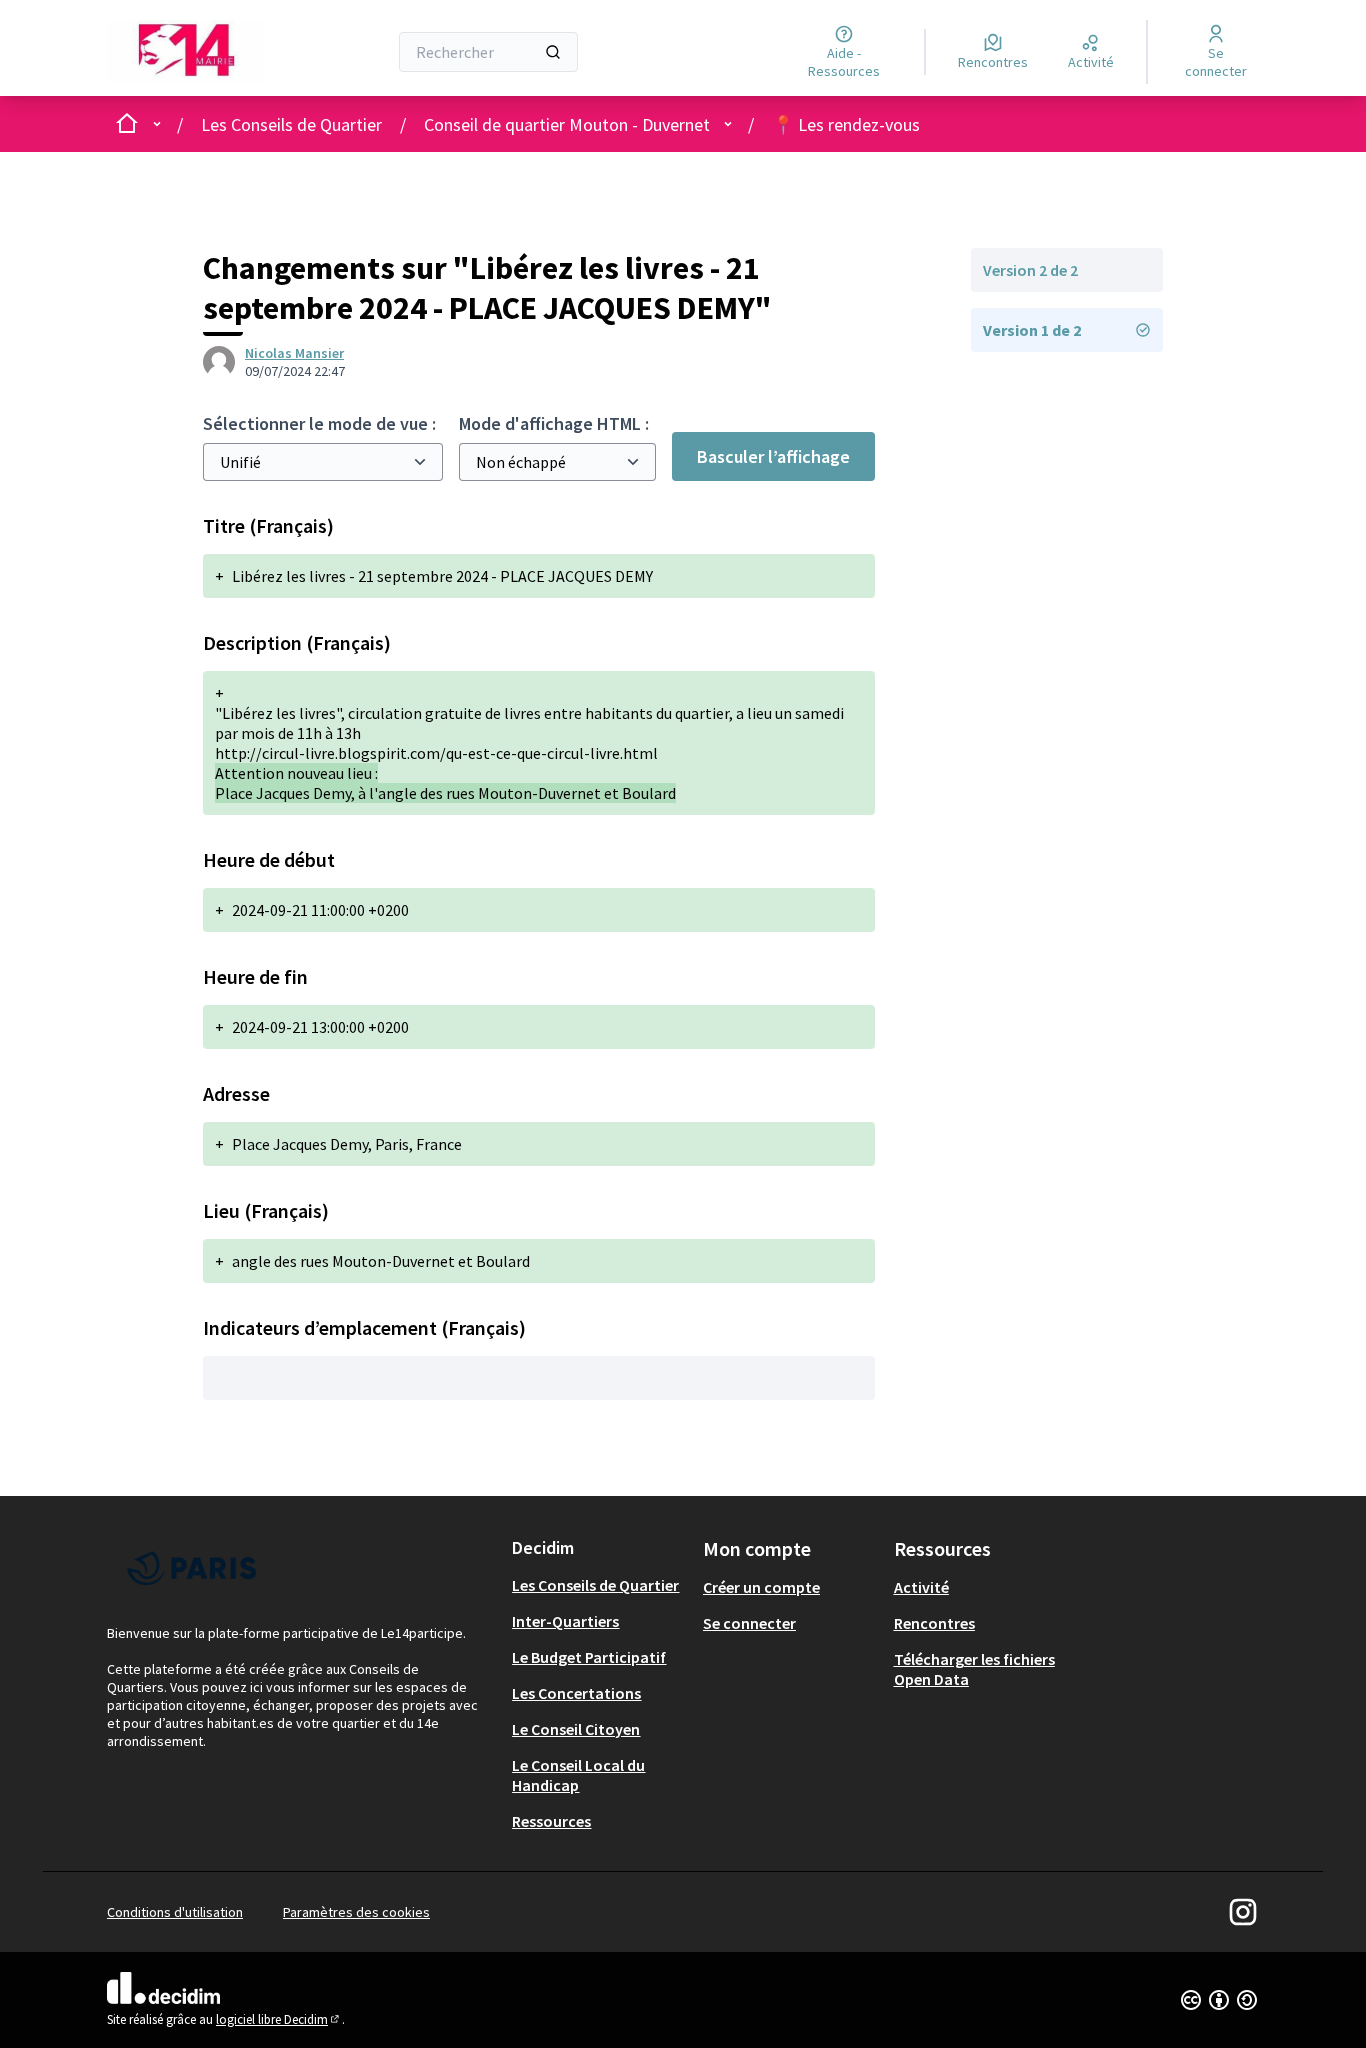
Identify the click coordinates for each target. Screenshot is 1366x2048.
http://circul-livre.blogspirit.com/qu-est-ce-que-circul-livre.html (436, 753)
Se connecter (749, 1623)
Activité (921, 1587)
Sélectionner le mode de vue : (319, 423)
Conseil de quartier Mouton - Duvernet (567, 124)
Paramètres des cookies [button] (356, 1912)
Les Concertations (576, 1693)
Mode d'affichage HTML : (554, 423)
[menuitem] (599, 1585)
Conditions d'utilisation (175, 1912)
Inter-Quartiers (565, 1621)
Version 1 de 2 (1032, 330)
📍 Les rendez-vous (846, 124)
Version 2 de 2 (1030, 270)
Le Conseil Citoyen (576, 1729)
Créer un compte (761, 1587)
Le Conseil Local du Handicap (578, 1775)
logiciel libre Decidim (279, 2019)
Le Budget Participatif (589, 1657)
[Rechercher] (553, 52)
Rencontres (934, 1623)
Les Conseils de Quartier (291, 124)
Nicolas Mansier (294, 353)
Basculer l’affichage (773, 456)
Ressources (551, 1821)
